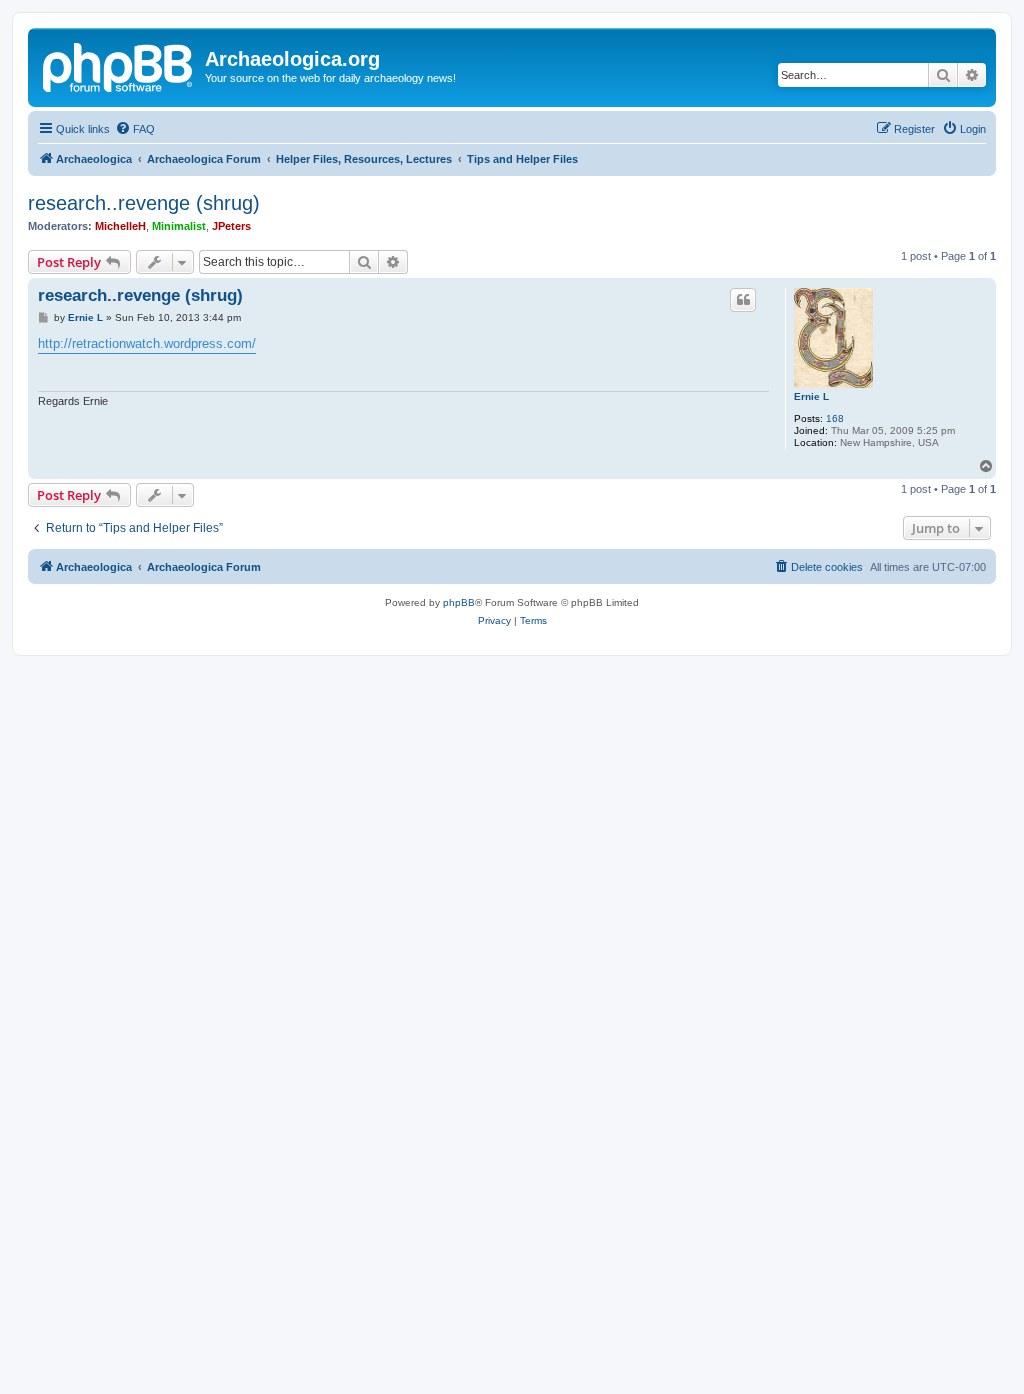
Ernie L (811, 396)
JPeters (231, 226)
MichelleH (120, 226)
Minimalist (179, 226)
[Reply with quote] (743, 300)
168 (835, 418)
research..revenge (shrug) (144, 203)
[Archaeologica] (119, 65)
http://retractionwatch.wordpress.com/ (147, 343)
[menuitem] (135, 129)
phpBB (459, 602)
